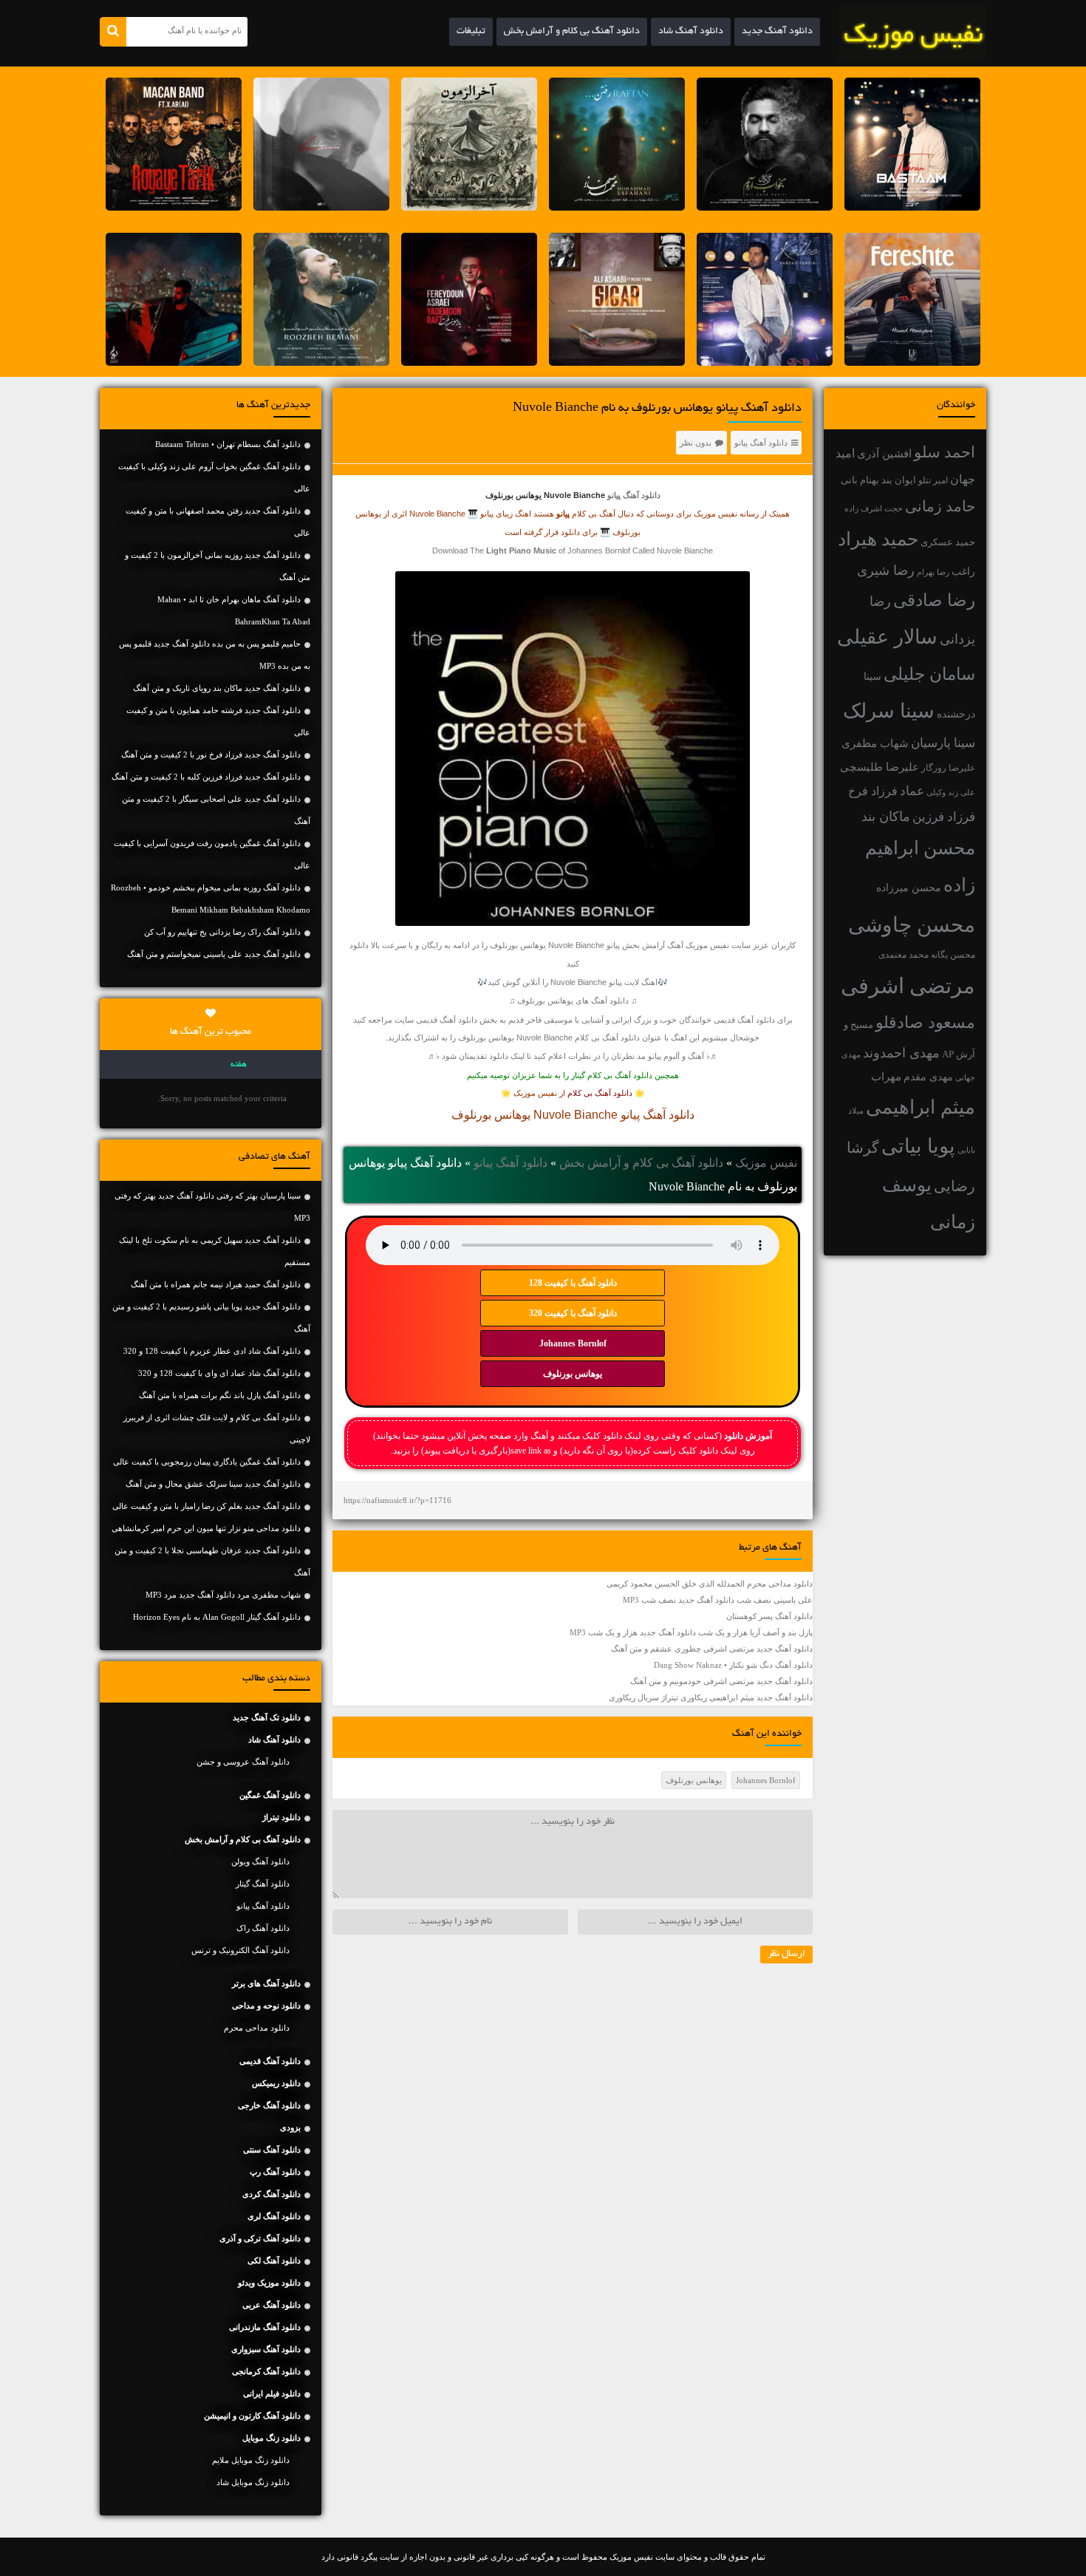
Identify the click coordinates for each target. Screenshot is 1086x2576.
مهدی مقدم (928, 1077)
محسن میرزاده (909, 888)
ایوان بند (899, 480)
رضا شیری (886, 570)
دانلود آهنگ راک (263, 1928)
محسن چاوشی (912, 925)
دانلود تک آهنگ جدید (267, 1717)
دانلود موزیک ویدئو (269, 2283)
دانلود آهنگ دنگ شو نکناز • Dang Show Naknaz (733, 1665)
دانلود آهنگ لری (274, 2216)
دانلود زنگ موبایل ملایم (251, 2460)
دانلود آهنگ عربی (271, 2305)
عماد (912, 791)
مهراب (886, 1077)
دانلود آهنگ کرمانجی (266, 2371)
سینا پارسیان (943, 743)
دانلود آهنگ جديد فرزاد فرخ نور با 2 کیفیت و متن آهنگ (211, 754)
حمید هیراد (878, 539)
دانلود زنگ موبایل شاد (253, 2482)
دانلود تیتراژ (281, 1817)
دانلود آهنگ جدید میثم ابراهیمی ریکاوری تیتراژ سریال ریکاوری (711, 1697)
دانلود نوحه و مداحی (266, 2006)
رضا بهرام (933, 572)
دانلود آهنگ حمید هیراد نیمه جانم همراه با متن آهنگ (216, 1284)
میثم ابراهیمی (921, 1107)
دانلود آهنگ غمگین (270, 1795)
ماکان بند (886, 817)
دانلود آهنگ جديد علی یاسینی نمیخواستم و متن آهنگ (214, 954)
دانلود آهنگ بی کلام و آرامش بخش (572, 32)
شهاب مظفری (875, 743)
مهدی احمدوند (901, 1053)
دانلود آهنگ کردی (271, 2194)
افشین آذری (884, 453)
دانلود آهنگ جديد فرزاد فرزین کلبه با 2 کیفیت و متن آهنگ (206, 777)
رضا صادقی (934, 600)
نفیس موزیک (766, 1163)
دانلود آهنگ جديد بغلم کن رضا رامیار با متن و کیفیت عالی (206, 1506)
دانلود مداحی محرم (257, 2028)
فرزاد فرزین (944, 817)
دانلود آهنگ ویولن (260, 1861)
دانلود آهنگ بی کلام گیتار (612, 1075)
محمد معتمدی (904, 955)
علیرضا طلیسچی (880, 767)
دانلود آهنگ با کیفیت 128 (573, 1283)
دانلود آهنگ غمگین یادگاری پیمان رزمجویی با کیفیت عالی (207, 1462)
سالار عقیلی (887, 637)
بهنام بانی (860, 480)
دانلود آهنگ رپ (275, 2172)
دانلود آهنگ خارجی (269, 2105)
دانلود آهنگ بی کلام (600, 1093)
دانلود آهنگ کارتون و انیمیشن (252, 2416)
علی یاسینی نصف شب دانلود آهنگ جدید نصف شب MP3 (718, 1600)
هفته (239, 1065)
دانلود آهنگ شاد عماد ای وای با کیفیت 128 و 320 (219, 1373)
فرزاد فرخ (873, 791)
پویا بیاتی (918, 1146)
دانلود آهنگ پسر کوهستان (769, 1616)
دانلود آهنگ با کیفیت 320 (573, 1313)
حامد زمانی (940, 506)
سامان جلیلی (929, 674)
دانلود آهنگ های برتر (266, 1983)
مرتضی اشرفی (908, 986)
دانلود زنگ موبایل (271, 2438)
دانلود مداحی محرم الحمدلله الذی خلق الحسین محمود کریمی (710, 1584)
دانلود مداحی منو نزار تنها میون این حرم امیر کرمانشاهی (206, 1528)
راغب (963, 572)
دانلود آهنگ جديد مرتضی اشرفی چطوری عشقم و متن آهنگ (712, 1649)
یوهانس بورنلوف (573, 1374)
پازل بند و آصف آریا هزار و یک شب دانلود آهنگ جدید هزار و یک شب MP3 (691, 1632)
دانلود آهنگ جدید (777, 32)
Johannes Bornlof (573, 1343)
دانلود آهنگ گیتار (263, 1884)
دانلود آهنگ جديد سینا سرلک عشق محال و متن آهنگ (213, 1484)
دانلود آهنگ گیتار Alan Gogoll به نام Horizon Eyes (217, 1617)
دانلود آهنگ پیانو (761, 443)
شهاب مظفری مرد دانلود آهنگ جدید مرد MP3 (223, 1595)
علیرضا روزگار (948, 768)
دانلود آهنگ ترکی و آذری (260, 2238)
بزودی (290, 2127)
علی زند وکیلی (951, 793)
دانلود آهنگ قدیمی (744, 1020)
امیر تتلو (933, 480)
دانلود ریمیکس (276, 2083)
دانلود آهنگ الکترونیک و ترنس (240, 1950)
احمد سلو (945, 452)
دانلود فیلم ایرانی (272, 2393)
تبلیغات (471, 32)
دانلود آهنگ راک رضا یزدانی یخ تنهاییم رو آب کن (222, 932)
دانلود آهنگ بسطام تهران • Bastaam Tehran (228, 444)
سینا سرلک (889, 711)
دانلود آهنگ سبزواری (266, 2349)
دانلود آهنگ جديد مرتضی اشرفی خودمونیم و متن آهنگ (721, 1681)
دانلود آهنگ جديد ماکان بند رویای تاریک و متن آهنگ (217, 688)
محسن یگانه (953, 955)
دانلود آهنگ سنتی (272, 2150)
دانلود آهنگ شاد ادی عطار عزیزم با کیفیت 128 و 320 (212, 1351)
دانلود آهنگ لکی (274, 2260)
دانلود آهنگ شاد (691, 32)
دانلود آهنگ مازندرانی (265, 2327)
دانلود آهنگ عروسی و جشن (243, 1762)
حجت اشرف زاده (874, 508)
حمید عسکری (948, 542)
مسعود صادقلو (925, 1023)
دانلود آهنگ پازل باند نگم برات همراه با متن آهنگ (220, 1395)
